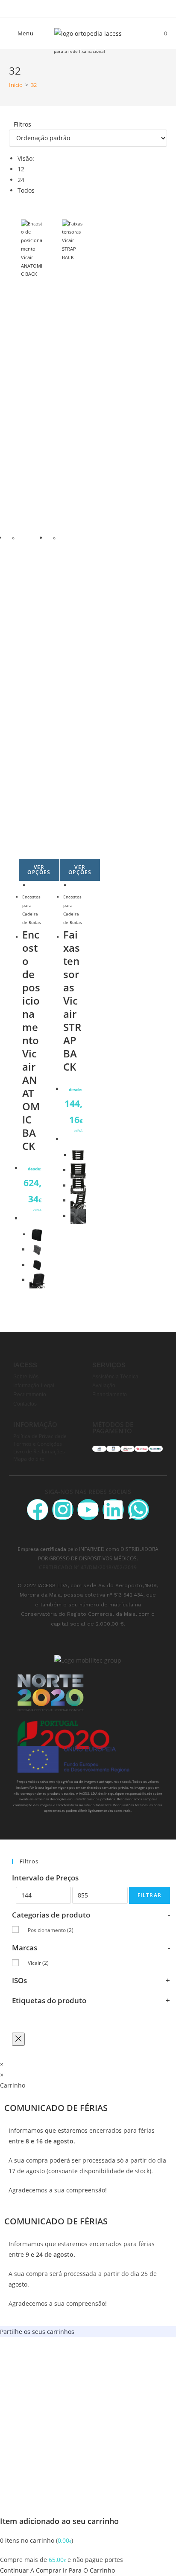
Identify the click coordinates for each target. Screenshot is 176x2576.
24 (21, 180)
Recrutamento (30, 1395)
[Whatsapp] (138, 1510)
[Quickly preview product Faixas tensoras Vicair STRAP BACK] (72, 885)
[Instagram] (63, 1510)
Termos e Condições (38, 1444)
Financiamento (110, 1395)
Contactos (25, 1404)
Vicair (38, 1963)
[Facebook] (38, 1510)
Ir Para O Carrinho (89, 2570)
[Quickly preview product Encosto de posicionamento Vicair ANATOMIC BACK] (31, 885)
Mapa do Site (29, 1458)
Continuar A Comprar (31, 2570)
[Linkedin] (113, 1510)
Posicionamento (51, 1930)
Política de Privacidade (40, 1436)
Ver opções (39, 870)
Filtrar (150, 1895)
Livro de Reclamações (39, 1451)
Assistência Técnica (115, 1377)
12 (21, 169)
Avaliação (104, 1386)
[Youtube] (88, 1510)
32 (34, 85)
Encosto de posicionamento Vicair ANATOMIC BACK (31, 1040)
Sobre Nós (26, 1377)
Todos (26, 190)
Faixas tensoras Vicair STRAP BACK (72, 1001)
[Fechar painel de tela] (18, 2039)
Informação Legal (34, 1386)
